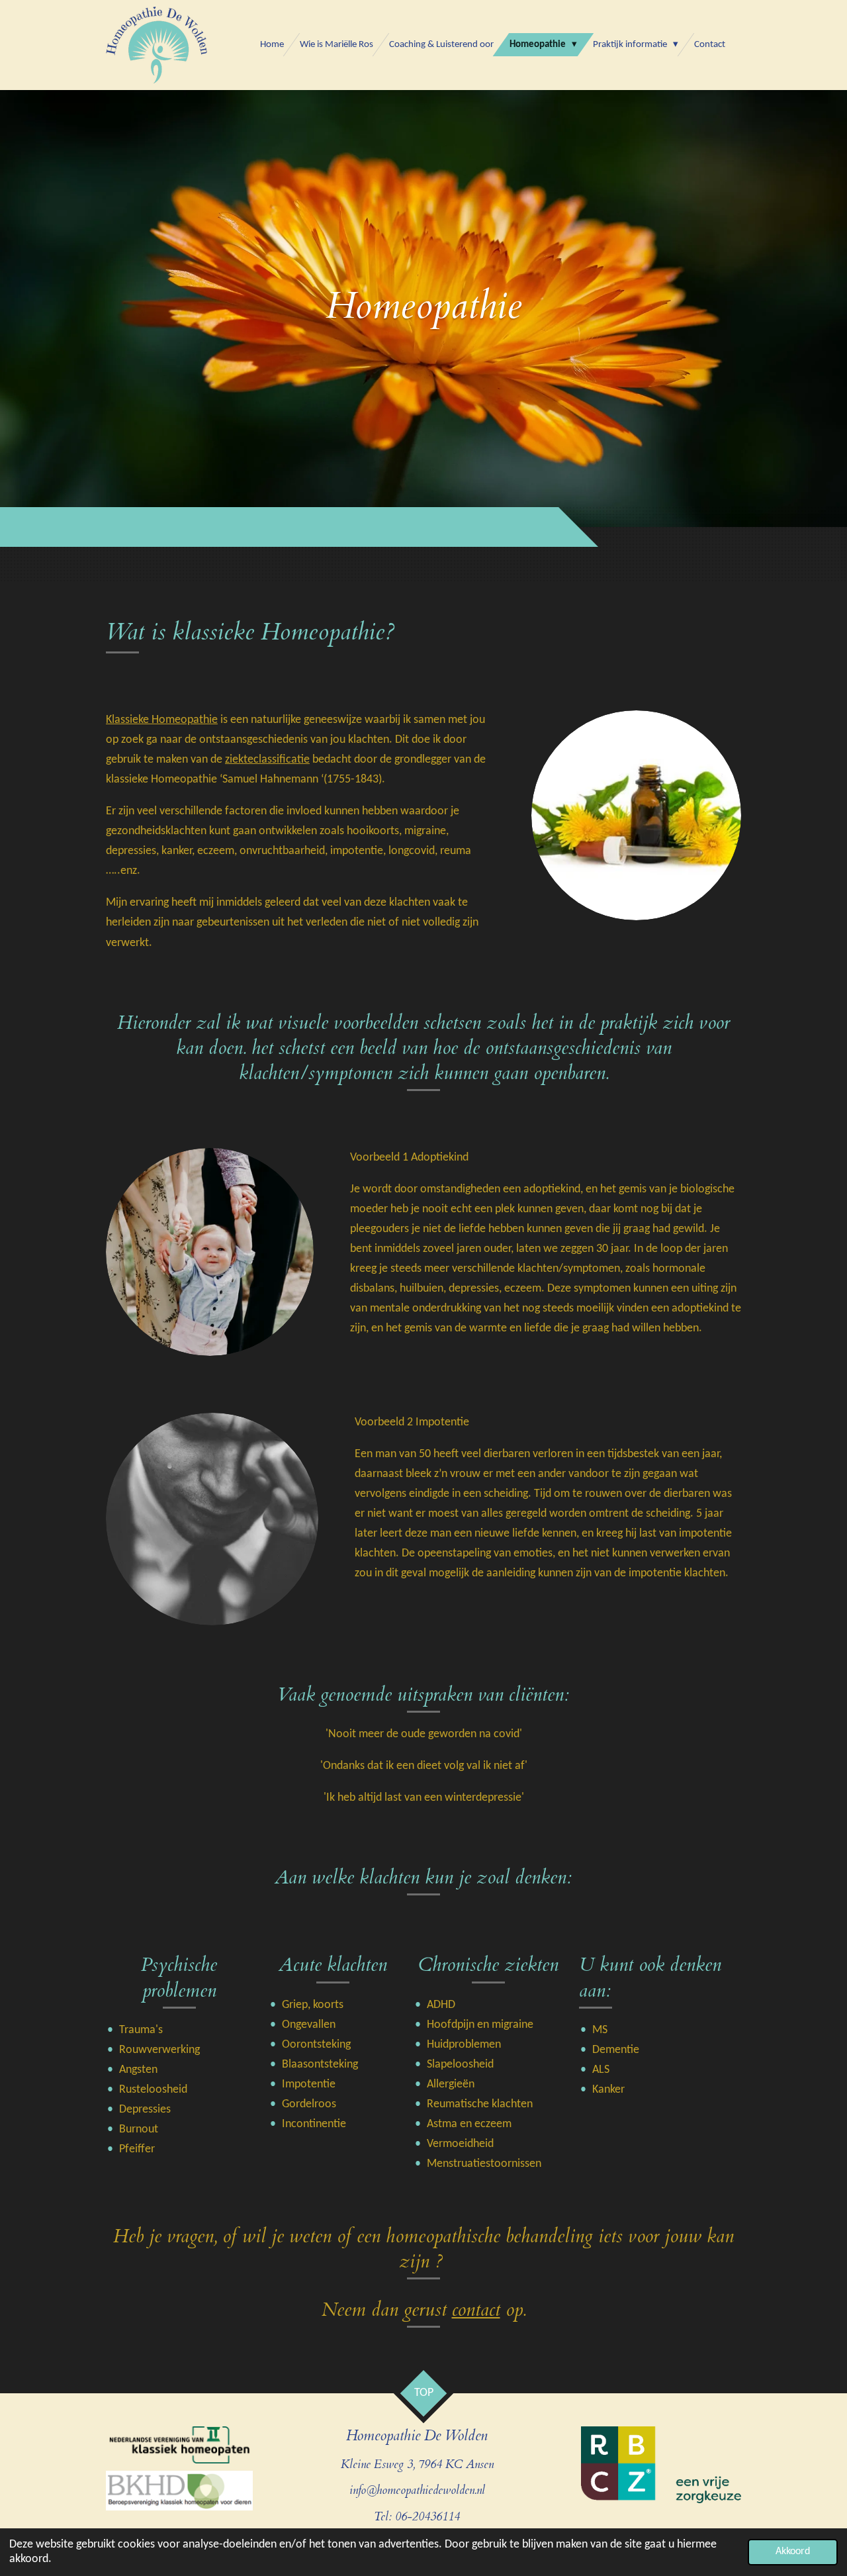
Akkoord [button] (793, 2552)
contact (476, 2310)
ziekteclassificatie (267, 760)
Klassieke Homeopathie (162, 720)
